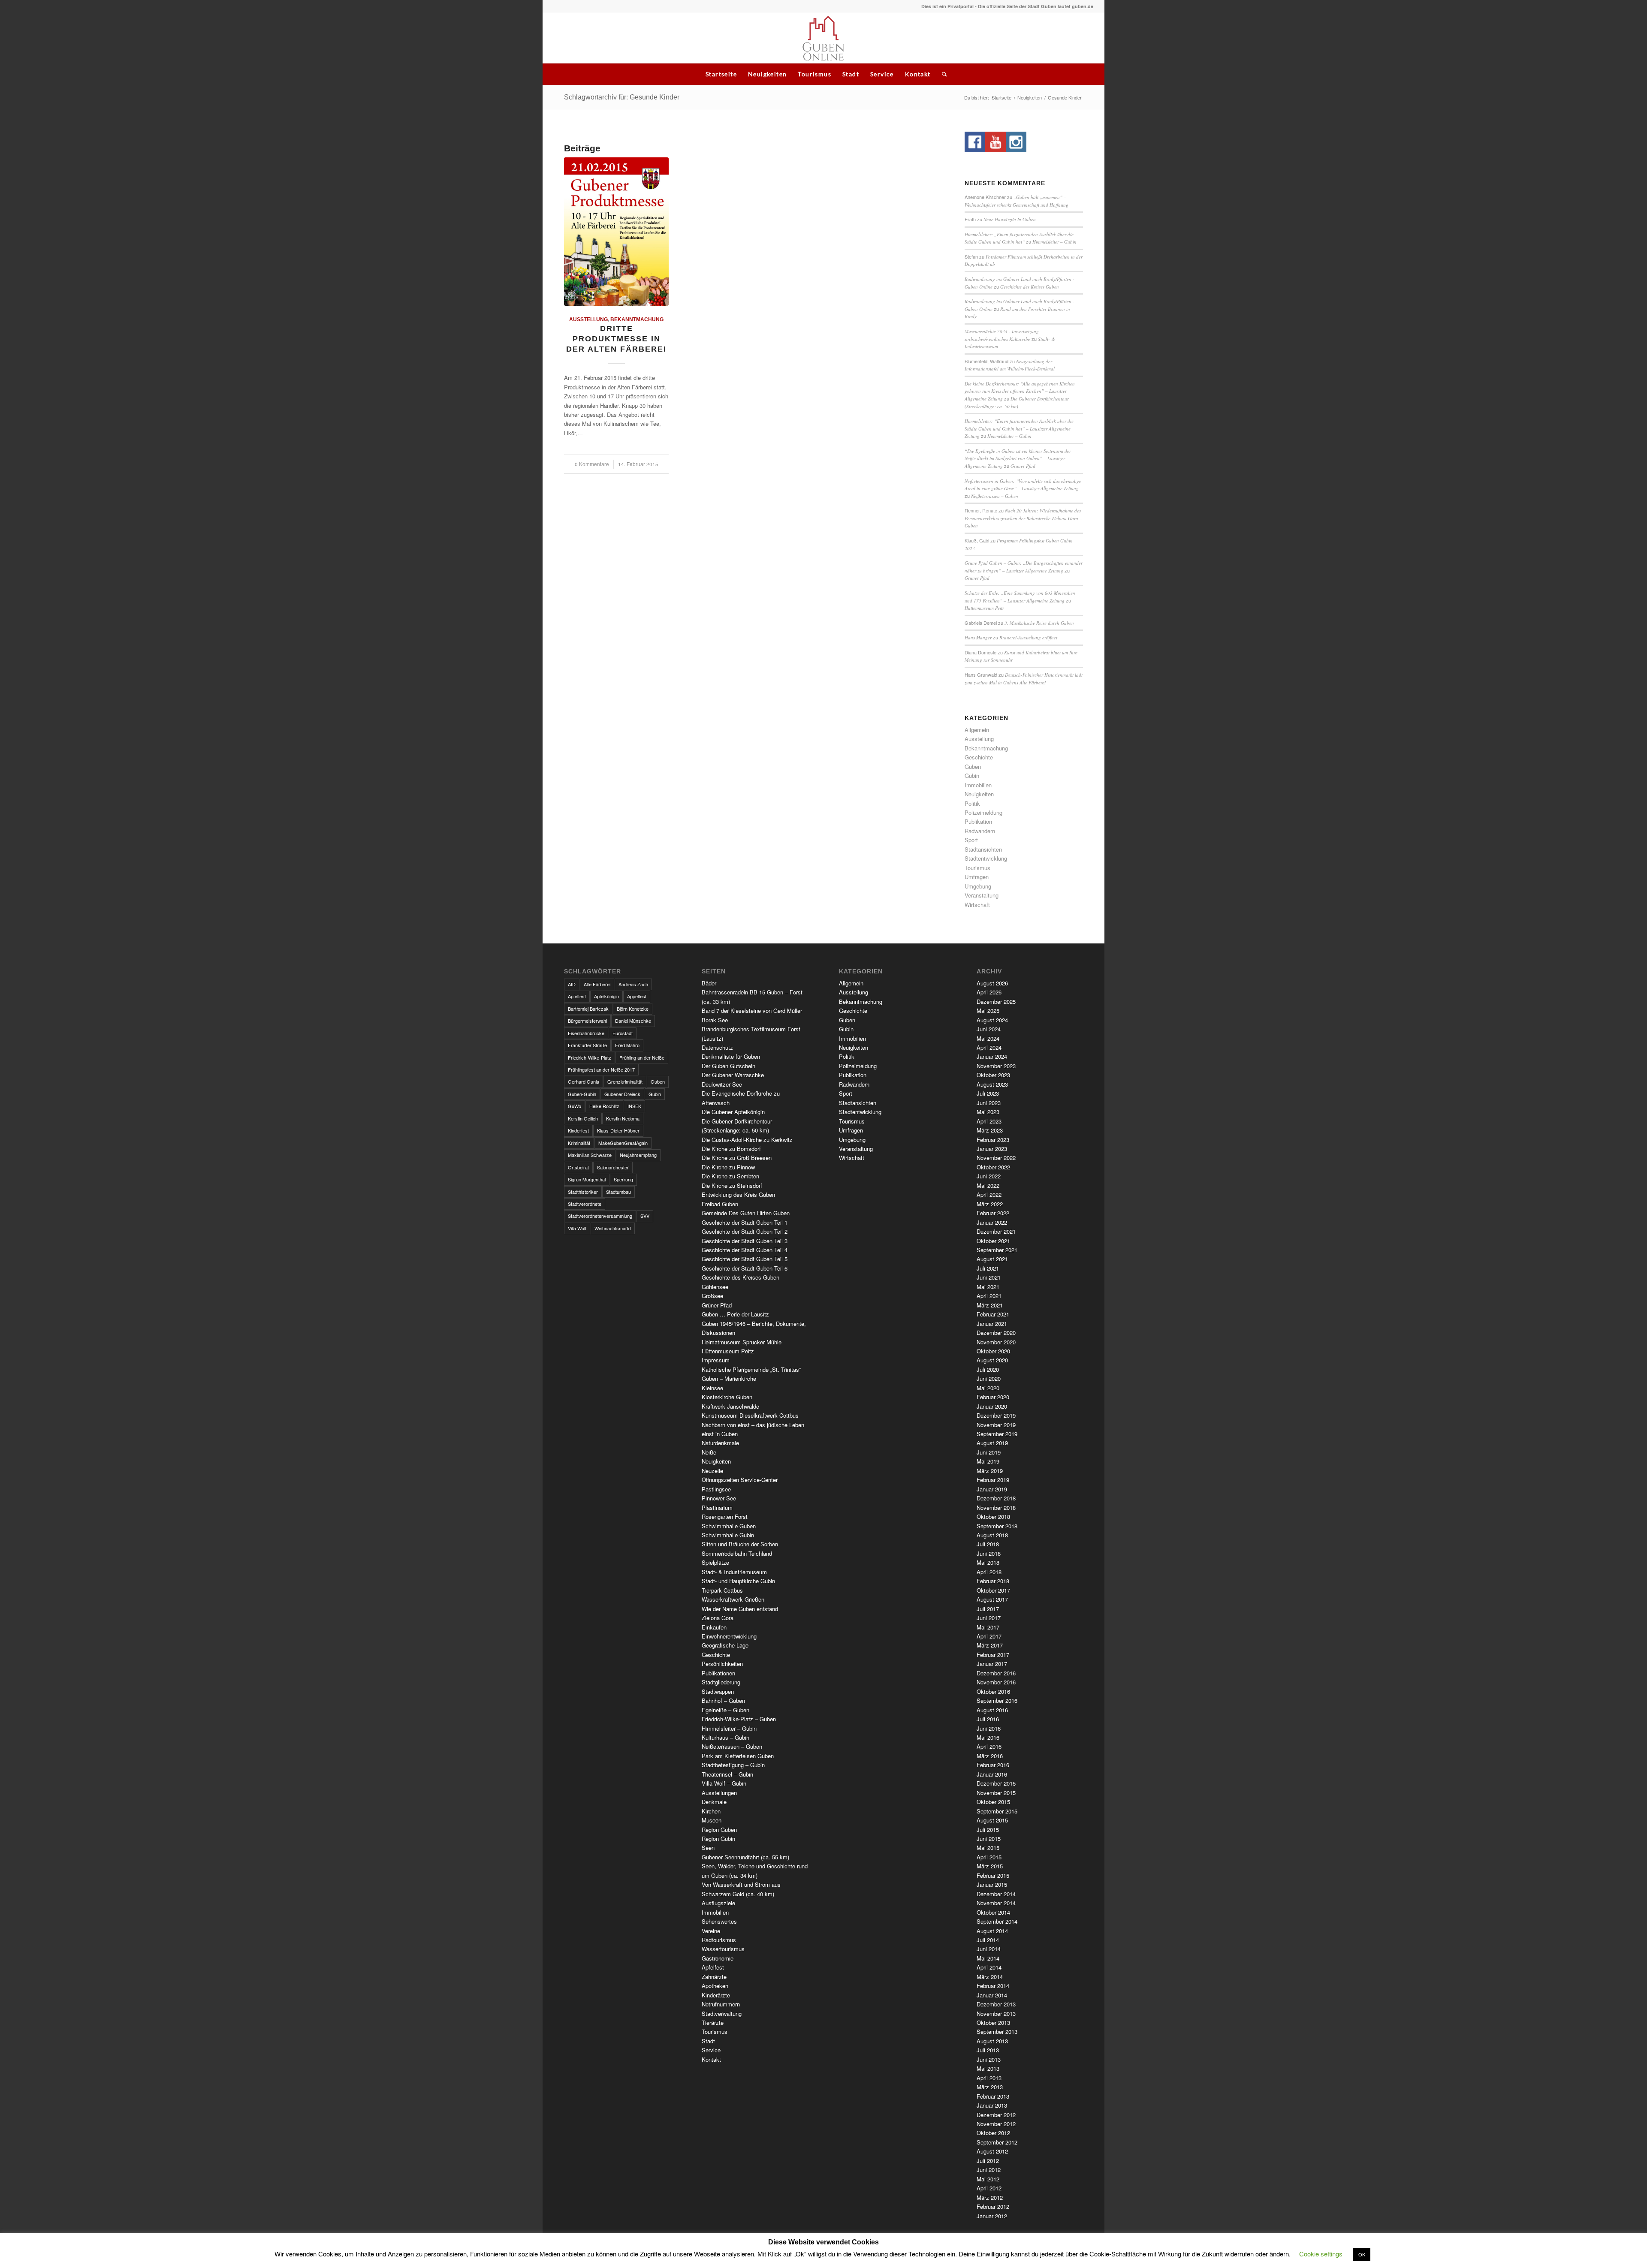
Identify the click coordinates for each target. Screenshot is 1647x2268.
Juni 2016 (989, 1728)
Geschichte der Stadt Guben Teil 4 (745, 1250)
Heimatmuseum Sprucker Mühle (742, 1342)
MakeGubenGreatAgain (623, 1143)
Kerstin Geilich (583, 1118)
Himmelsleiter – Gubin (1054, 242)
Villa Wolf (577, 1228)
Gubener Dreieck (622, 1094)
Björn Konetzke (633, 1009)
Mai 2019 (988, 1461)
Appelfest (637, 996)
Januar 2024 (992, 1056)
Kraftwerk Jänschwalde (730, 1406)
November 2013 (996, 2013)
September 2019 (997, 1434)
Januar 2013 (992, 2105)
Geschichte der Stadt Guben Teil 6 (745, 1268)
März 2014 (990, 1977)
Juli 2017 (988, 1609)
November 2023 (996, 1066)
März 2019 (990, 1471)
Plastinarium (717, 1507)
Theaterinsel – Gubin (727, 1774)
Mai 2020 (988, 1388)
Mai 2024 (988, 1038)
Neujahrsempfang (638, 1155)
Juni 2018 (989, 1553)
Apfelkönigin (606, 996)
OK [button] (1362, 2254)
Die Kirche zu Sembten (730, 1176)
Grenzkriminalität (625, 1081)
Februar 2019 (993, 1480)
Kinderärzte (716, 1995)
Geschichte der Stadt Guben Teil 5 (745, 1259)
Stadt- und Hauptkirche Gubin (738, 1581)
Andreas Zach (633, 984)
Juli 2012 (988, 2161)
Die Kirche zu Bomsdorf (731, 1149)
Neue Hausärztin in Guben (1010, 219)
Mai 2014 (988, 1958)
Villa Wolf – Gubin (724, 1783)
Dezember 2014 (996, 1894)
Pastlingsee (716, 1489)
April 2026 (989, 992)
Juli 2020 (988, 1369)
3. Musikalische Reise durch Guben (1039, 623)
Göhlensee (715, 1287)
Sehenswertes (719, 1921)
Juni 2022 (989, 1176)
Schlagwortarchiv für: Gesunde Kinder (622, 97)
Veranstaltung (982, 895)
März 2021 (990, 1305)
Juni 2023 (989, 1103)
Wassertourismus (723, 1949)
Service (882, 74)
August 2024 (992, 1020)
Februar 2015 (993, 1875)
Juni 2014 (989, 1949)
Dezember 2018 (996, 1498)
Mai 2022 (988, 1185)
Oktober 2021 (993, 1241)
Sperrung (623, 1179)
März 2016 (990, 1756)
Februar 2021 (993, 1314)
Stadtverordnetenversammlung (600, 1216)
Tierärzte (713, 2023)
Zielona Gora (718, 1618)
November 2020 (996, 1342)
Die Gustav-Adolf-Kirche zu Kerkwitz (747, 1140)
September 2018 (997, 1526)
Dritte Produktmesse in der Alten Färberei (616, 339)
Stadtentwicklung (986, 858)
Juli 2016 (988, 1719)
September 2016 (997, 1700)
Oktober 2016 (993, 1691)
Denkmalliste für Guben (731, 1056)
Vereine (711, 1931)
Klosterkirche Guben (727, 1397)
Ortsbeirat (578, 1167)
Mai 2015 (988, 1848)
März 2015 (990, 1866)
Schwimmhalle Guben (729, 1526)
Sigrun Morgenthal (587, 1179)
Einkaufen (714, 1627)
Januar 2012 (992, 2216)
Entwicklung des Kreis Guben (738, 1194)
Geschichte (979, 757)
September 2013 (997, 2032)
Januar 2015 (992, 1884)
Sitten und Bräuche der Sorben (740, 1544)
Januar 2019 (992, 1489)
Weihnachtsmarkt (613, 1228)
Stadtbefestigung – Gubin (733, 1765)
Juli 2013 (988, 2050)
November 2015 (996, 1793)
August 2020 (992, 1360)
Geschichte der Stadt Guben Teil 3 (745, 1241)
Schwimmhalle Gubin (728, 1535)
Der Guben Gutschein (728, 1066)
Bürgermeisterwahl (587, 1021)
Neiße (709, 1452)
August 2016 (992, 1710)
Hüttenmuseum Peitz (984, 608)
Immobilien (978, 785)
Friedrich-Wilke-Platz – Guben (739, 1719)
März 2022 (990, 1204)
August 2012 (992, 2151)
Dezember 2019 (996, 1415)
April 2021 (989, 1296)
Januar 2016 (992, 1774)
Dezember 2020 (996, 1333)
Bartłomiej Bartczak (588, 1009)
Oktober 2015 (993, 1802)
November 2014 (996, 1903)
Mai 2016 (988, 1737)
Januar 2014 (992, 1995)
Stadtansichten (983, 849)
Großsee (712, 1296)
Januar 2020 (992, 1406)
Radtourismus (719, 1940)
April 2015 (989, 1857)
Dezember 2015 (996, 1783)
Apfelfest (577, 996)
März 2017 (990, 1645)
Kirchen (711, 1811)
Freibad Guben (720, 1204)
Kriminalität (579, 1143)
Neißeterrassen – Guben (995, 496)
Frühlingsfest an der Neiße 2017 (601, 1069)
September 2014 (997, 1921)
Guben (973, 767)
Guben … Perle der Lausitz (735, 1314)
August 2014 (992, 1931)
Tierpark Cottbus (722, 1590)
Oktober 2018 (993, 1517)
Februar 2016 (993, 1765)
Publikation (978, 821)
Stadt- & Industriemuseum (734, 1572)
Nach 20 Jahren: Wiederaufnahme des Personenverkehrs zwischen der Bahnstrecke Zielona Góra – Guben (1023, 518)
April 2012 (989, 2188)
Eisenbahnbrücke (586, 1033)
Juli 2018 (988, 1544)
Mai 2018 (988, 1562)
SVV (645, 1216)
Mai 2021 (988, 1287)
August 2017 (992, 1599)
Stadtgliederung (721, 1682)
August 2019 (992, 1443)
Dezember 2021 (996, 1231)
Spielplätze (715, 1562)
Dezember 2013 (996, 2004)
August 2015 (992, 1820)
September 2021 (997, 1250)
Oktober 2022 (993, 1167)
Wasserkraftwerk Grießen (733, 1599)
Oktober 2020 (993, 1351)
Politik (972, 803)
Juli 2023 (988, 1093)
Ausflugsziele (718, 1903)
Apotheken (715, 1986)
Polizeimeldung (983, 812)
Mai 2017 (988, 1627)
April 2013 (989, 2078)
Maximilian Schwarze (590, 1155)
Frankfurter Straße (587, 1045)
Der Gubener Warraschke (733, 1075)
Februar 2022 (993, 1213)
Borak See (715, 1020)
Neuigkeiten (767, 74)
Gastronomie (718, 1958)
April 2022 (989, 1194)
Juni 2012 (989, 2170)
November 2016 (996, 1682)
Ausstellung (588, 319)
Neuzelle (712, 1471)
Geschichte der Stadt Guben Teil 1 (745, 1222)
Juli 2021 (988, 1268)
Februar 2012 (993, 2206)
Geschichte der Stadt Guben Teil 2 (745, 1231)
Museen (712, 1820)
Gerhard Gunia (584, 1081)
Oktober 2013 (993, 2023)
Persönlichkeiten (722, 1664)
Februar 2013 (993, 2096)
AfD (572, 984)
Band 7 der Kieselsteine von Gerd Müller (752, 1011)
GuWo (575, 1106)
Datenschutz (717, 1047)
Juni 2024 (989, 1029)
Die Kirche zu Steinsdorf (732, 1185)
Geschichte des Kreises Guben (1030, 287)
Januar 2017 (992, 1664)
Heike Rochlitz (604, 1106)
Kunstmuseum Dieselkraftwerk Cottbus (750, 1415)
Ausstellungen (719, 1793)
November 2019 (996, 1425)
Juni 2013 (989, 2059)
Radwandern (980, 831)
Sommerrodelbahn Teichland (737, 1553)
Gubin (972, 776)
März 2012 (990, 2197)
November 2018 (996, 1507)
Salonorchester (613, 1167)
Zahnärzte (714, 1977)
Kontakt (918, 74)
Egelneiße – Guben (725, 1710)
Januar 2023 (992, 1149)
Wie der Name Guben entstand (740, 1609)
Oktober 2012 (993, 2133)
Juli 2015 (988, 1830)
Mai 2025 (988, 1011)
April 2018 (989, 1572)
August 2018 (992, 1535)
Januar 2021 (992, 1324)
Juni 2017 (989, 1618)
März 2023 (990, 1130)
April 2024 (989, 1047)
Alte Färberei (597, 984)
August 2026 (992, 983)
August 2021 (992, 1259)
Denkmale (714, 1802)
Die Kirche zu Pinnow (728, 1167)
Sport (971, 840)
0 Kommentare (592, 464)
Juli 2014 (988, 1940)
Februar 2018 (993, 1581)
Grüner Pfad (1023, 466)
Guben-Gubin (582, 1094)
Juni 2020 (989, 1378)
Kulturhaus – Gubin (725, 1737)
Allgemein (977, 730)
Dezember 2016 (996, 1673)
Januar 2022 (992, 1222)
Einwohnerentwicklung (729, 1636)
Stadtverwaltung (722, 2013)
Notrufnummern (721, 2004)
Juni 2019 (989, 1452)
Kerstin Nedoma (623, 1118)
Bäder (709, 983)
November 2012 (996, 2124)
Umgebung (978, 886)
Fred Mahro (627, 1045)
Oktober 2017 (993, 1590)
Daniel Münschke (633, 1021)
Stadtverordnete (585, 1204)
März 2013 (990, 2087)
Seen (708, 1848)
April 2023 (989, 1121)
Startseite (721, 74)
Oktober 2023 (993, 1075)
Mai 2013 (988, 2068)
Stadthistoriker (583, 1192)
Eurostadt (623, 1033)
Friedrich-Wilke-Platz (590, 1057)
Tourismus (814, 74)
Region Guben (719, 1830)
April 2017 (989, 1636)
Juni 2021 (989, 1277)
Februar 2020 (993, 1397)
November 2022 (996, 1158)
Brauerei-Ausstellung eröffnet (1028, 637)
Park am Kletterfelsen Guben (738, 1756)
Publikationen (718, 1673)
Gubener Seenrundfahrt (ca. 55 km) (745, 1857)
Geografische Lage (725, 1645)
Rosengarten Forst (725, 1517)
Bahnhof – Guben (723, 1700)
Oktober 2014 (993, 1912)
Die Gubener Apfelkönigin (733, 1112)
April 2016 (989, 1746)
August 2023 (992, 1084)
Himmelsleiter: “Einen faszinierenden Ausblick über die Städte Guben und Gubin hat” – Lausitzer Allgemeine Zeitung (1019, 428)
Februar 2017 (993, 1655)
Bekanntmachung (637, 319)
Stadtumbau (618, 1192)
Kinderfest (578, 1130)
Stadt (851, 74)
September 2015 (997, 1811)
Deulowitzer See (722, 1084)
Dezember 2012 (996, 2115)
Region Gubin (718, 1839)
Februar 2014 (993, 1986)
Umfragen (977, 877)
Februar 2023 (993, 1140)
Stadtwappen (718, 1691)
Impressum (716, 1360)
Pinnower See (719, 1498)
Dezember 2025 (996, 1001)
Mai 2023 (988, 1112)
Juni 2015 (989, 1839)
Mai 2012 (988, 2179)
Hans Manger (978, 637)
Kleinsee (712, 1388)
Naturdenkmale (720, 1443)
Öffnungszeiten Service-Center (740, 1480)
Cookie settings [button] (1321, 2254)
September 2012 (997, 2142)
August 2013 (992, 2041)
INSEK (634, 1106)
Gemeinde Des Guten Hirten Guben (746, 1213)
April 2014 (989, 1967)
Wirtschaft (977, 905)
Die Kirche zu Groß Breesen (737, 1158)
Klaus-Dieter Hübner (618, 1130)
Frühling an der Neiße (642, 1057)
